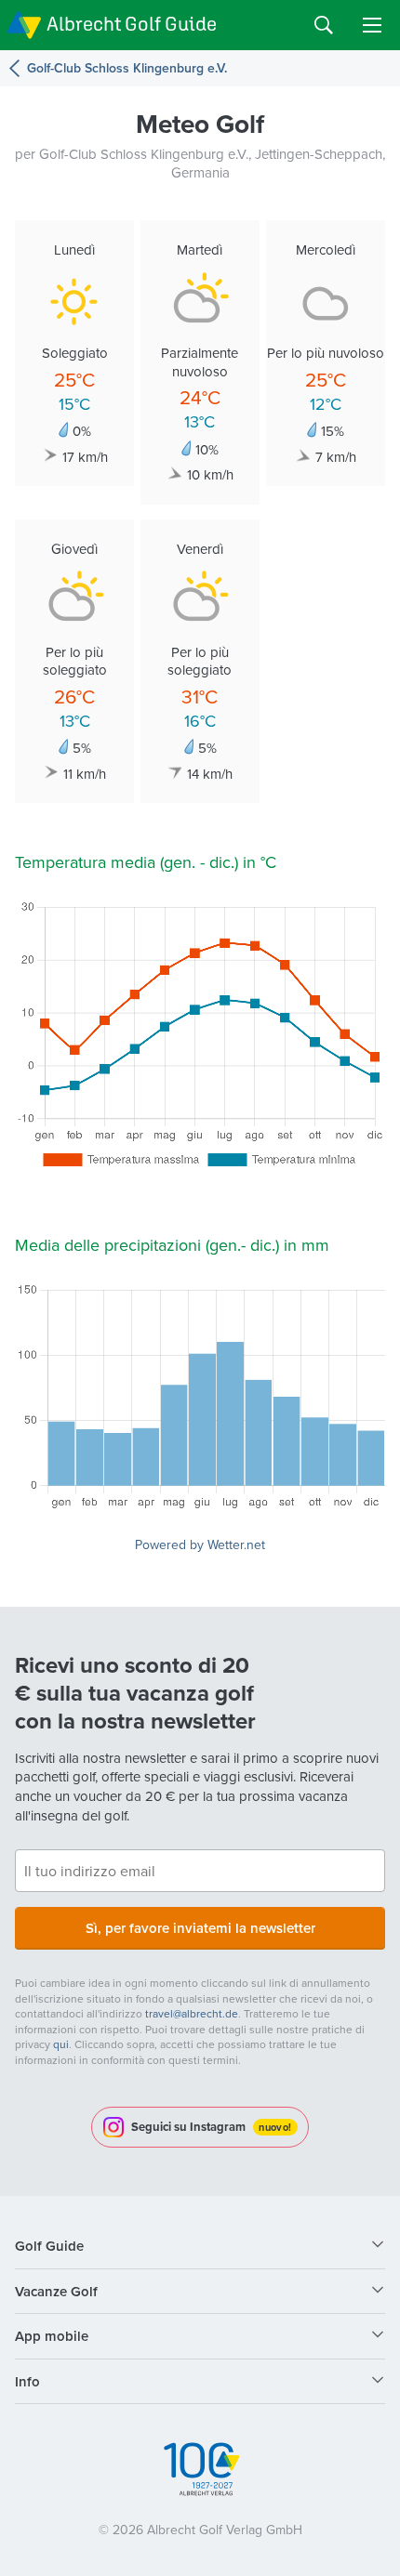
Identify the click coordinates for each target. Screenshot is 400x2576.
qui (61, 2044)
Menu (372, 25)
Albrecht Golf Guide (132, 24)
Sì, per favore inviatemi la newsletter (200, 1928)
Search (324, 25)
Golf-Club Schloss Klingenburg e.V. (127, 68)
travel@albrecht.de (192, 2013)
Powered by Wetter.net (200, 1544)
